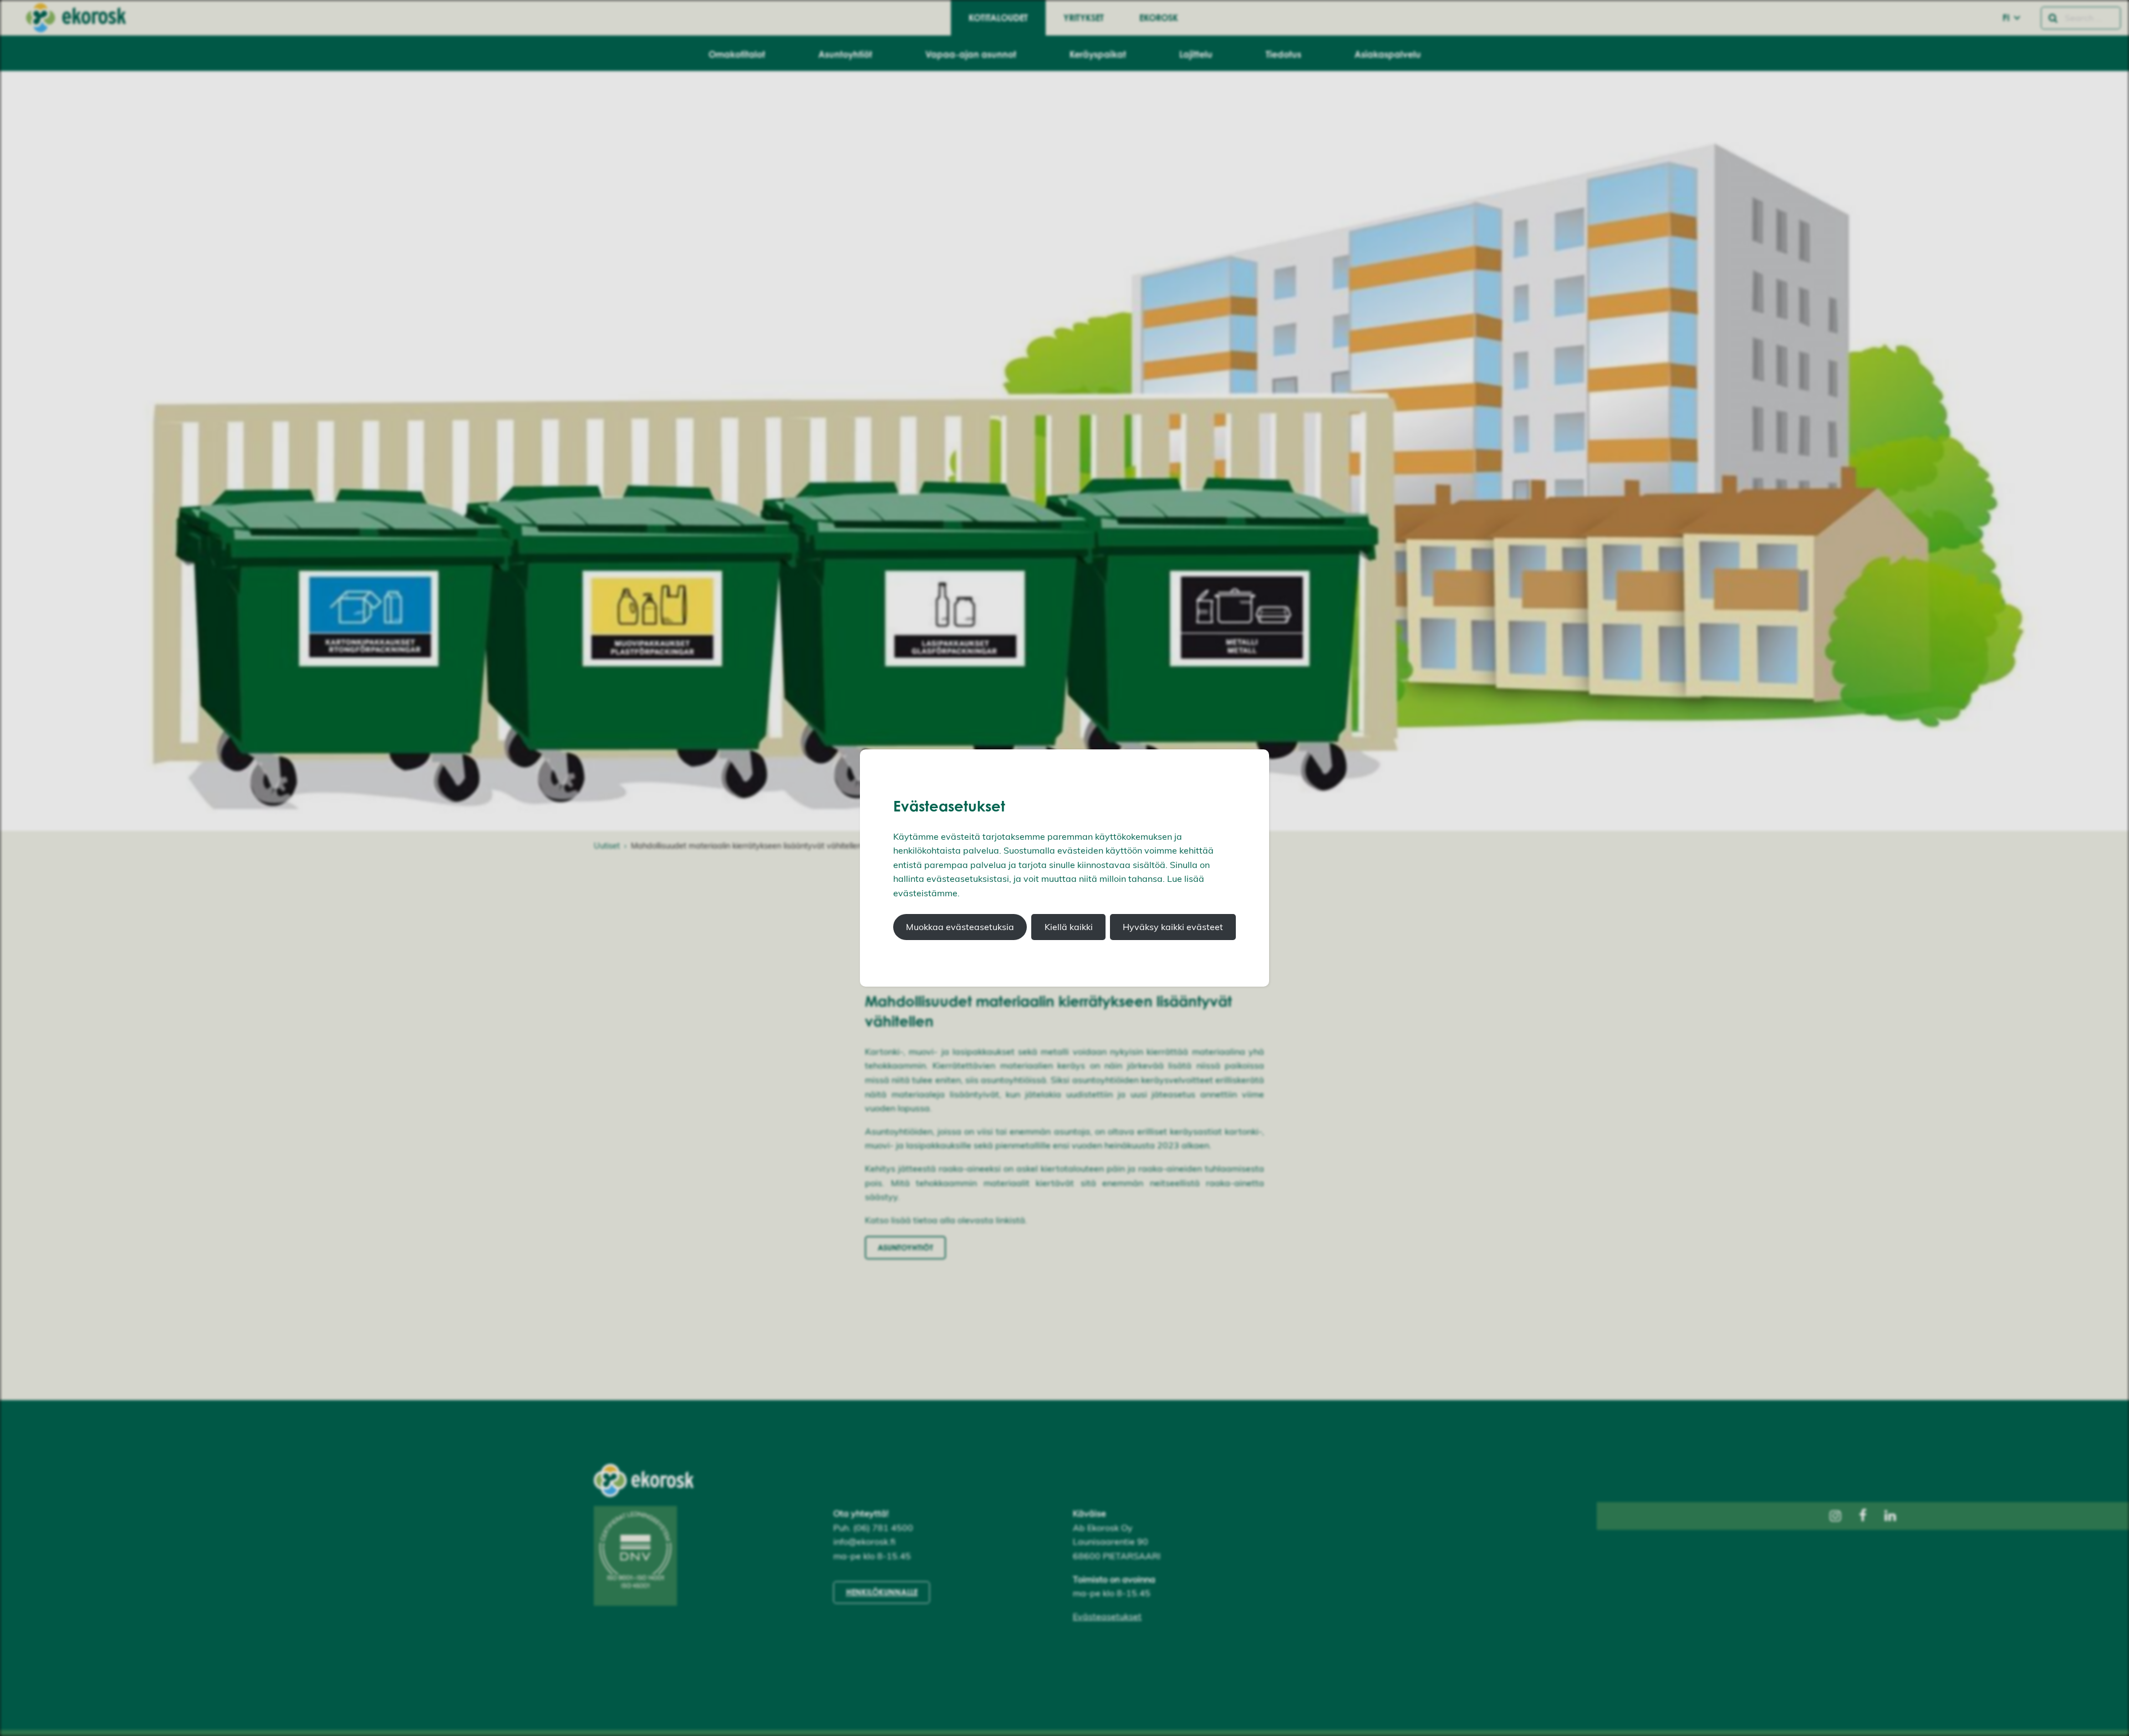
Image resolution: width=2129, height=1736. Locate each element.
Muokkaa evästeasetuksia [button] (960, 927)
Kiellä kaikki (1069, 927)
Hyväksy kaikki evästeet (1173, 927)
